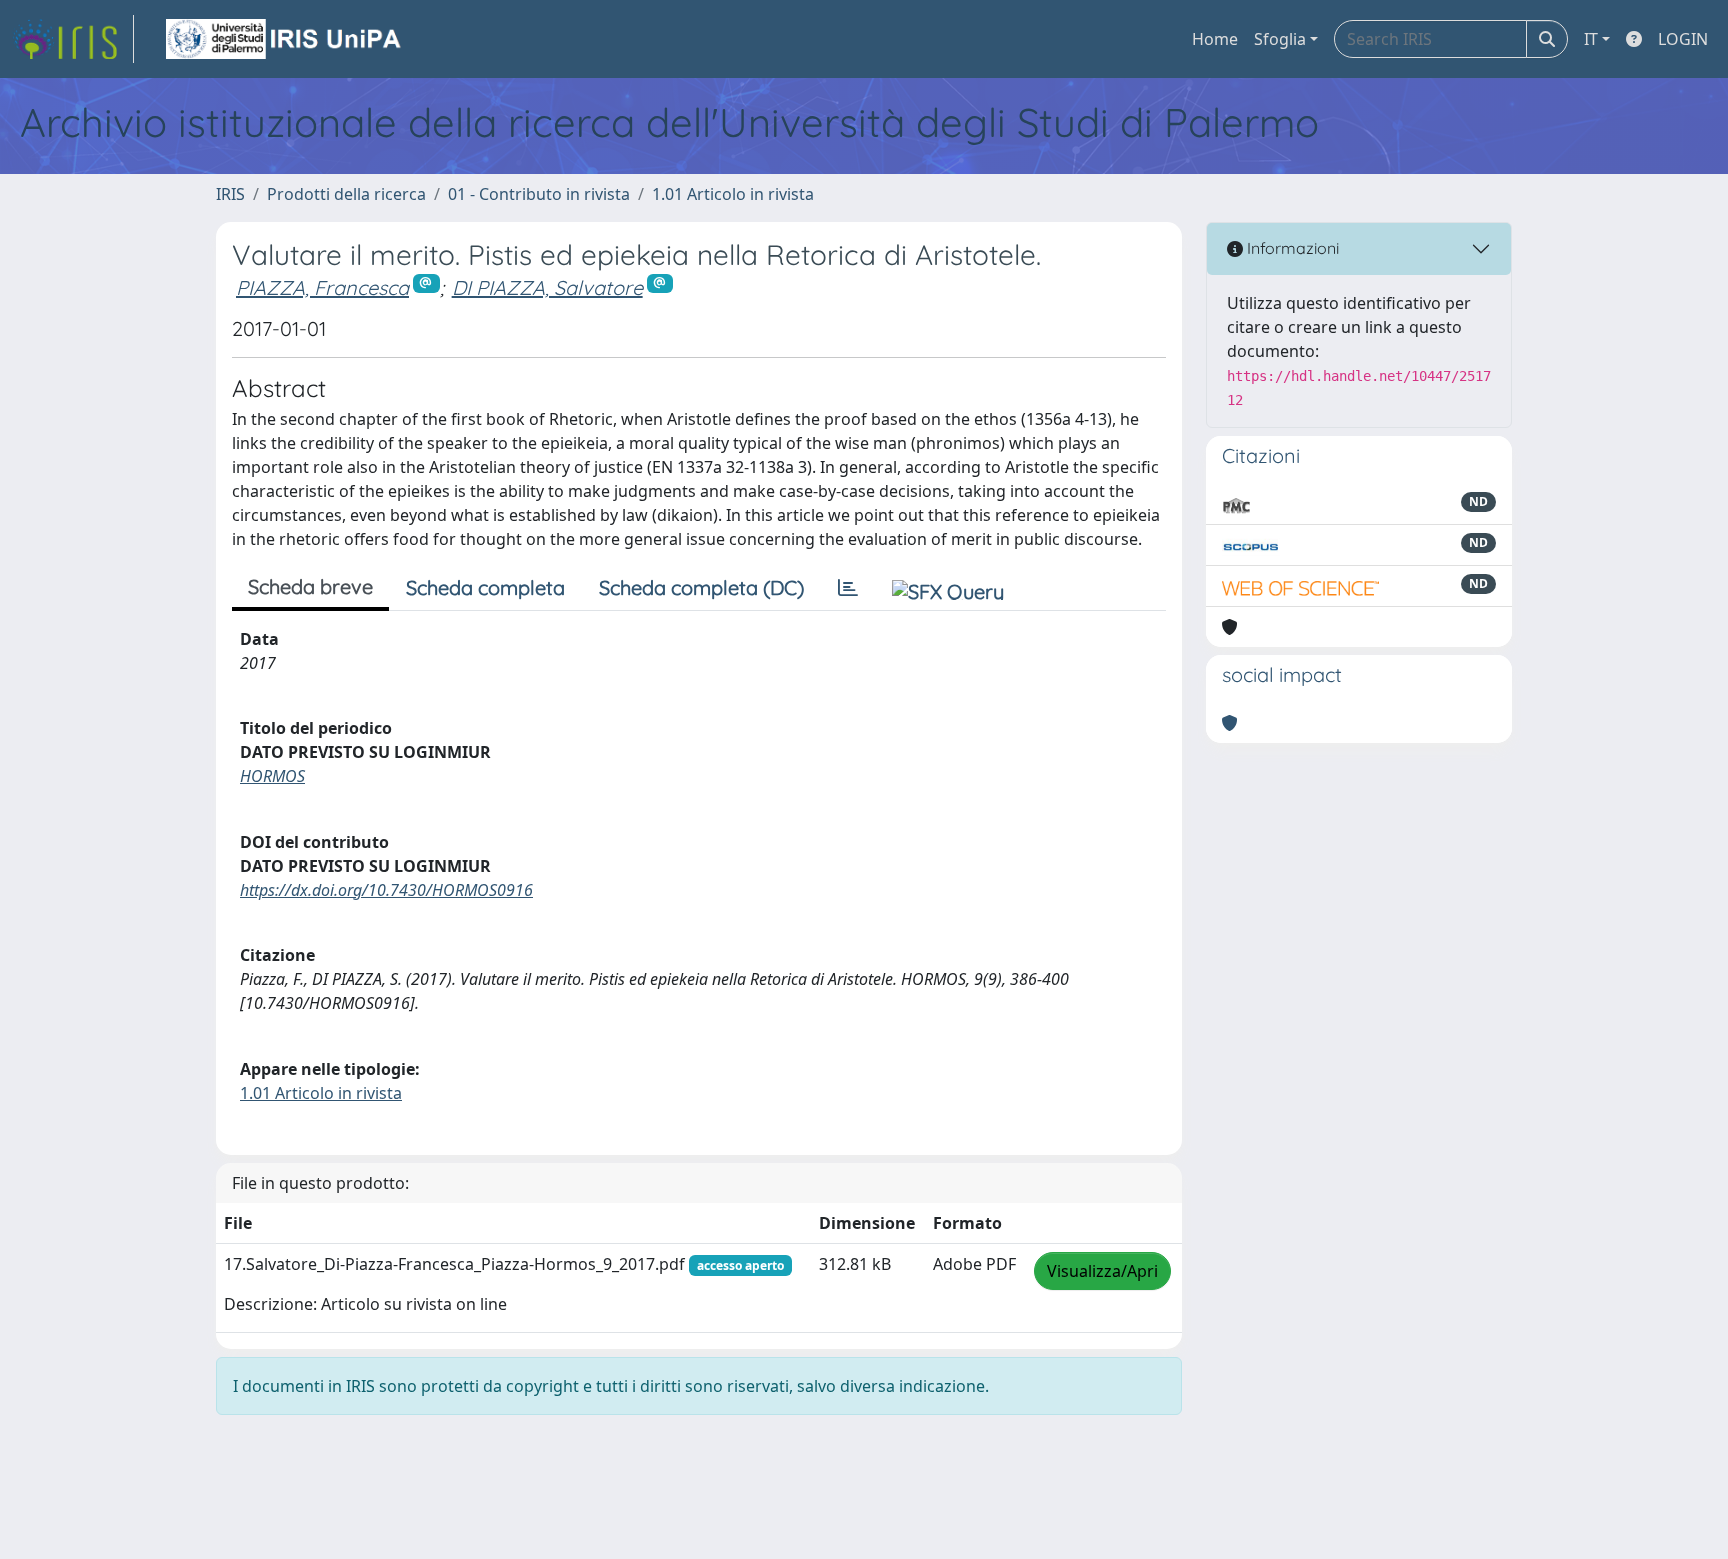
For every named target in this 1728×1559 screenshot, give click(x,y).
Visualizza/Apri (1102, 1271)
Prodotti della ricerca (346, 194)
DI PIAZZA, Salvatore (547, 287)
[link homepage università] (285, 39)
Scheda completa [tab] (485, 587)
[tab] (848, 588)
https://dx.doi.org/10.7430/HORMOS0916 (386, 890)
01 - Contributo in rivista (539, 194)
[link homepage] (73, 39)
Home (1215, 39)
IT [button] (1591, 39)
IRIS (230, 194)
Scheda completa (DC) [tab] (701, 587)
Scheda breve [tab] (310, 586)
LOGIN (1683, 39)
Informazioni (1291, 248)
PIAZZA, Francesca (322, 287)
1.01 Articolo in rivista (733, 194)
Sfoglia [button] (1280, 39)
